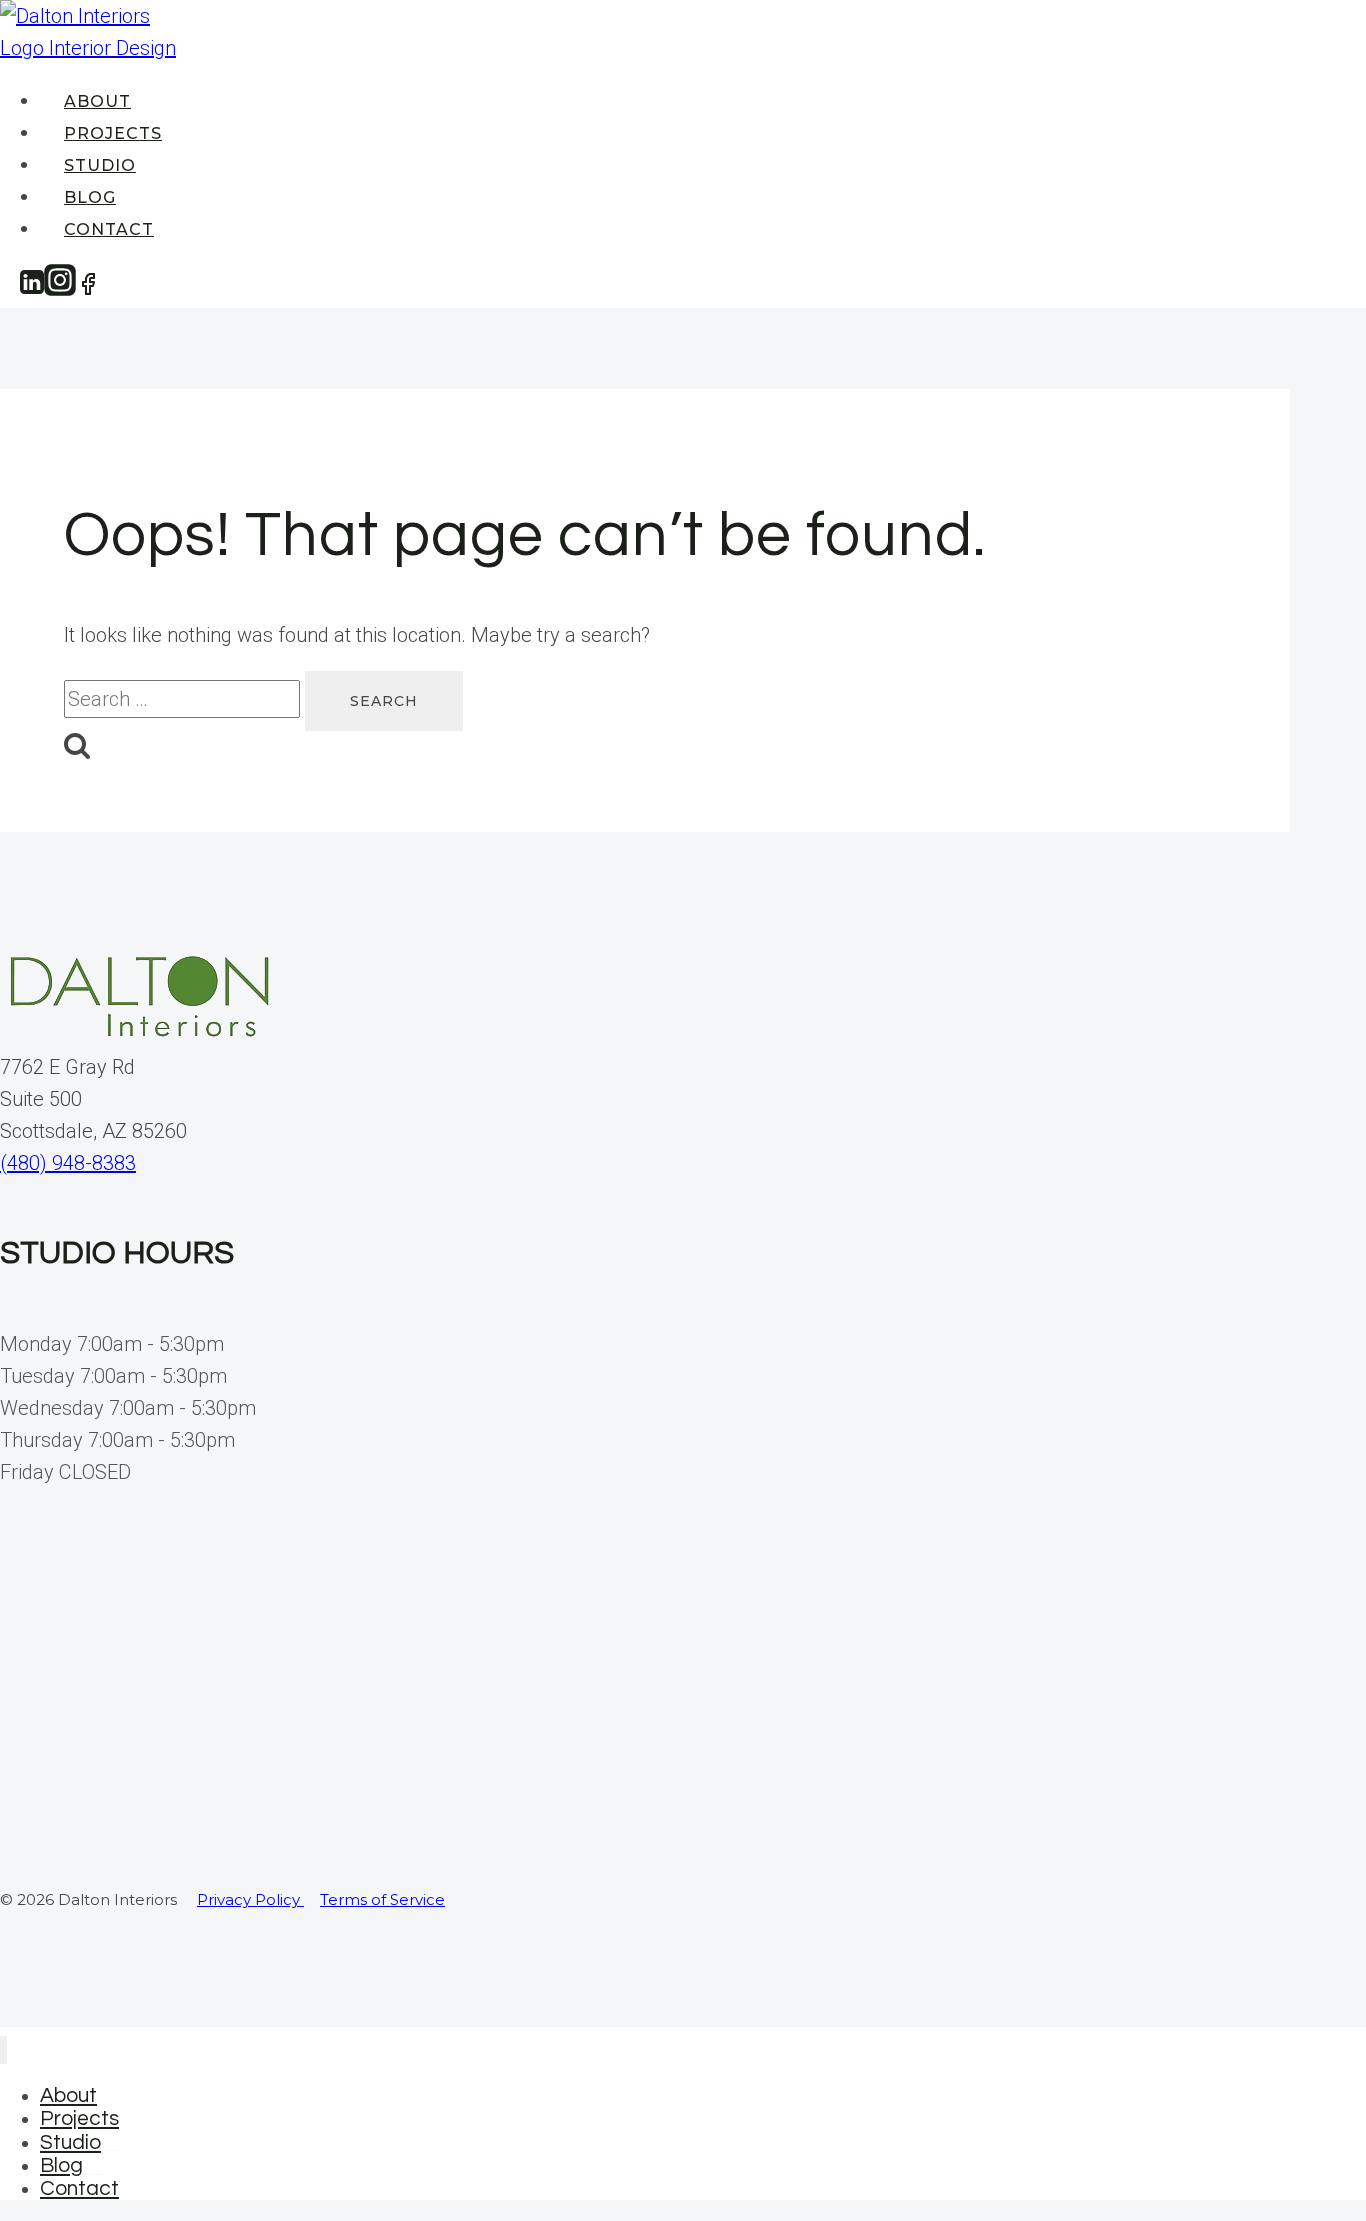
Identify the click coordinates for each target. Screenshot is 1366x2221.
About (97, 101)
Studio (100, 165)
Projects (113, 133)
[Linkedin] (32, 288)
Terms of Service (382, 1899)
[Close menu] (3, 2050)
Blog (90, 197)
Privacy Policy (250, 1899)
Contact (109, 229)
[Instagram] (60, 288)
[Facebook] (88, 288)
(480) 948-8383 (68, 1163)
